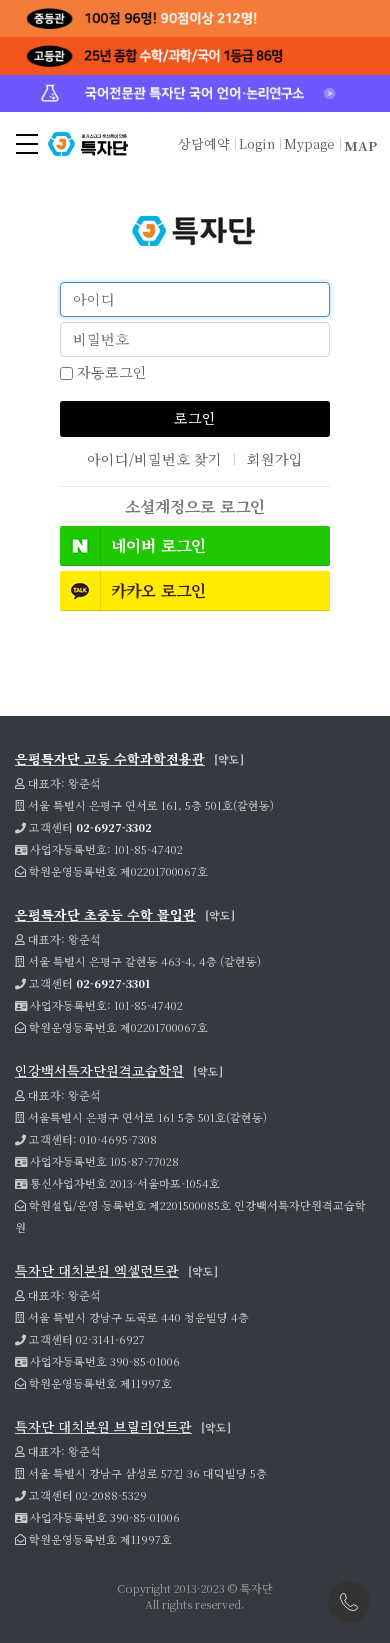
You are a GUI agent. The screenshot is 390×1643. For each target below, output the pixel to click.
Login (257, 143)
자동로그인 (110, 372)
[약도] (229, 759)
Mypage (309, 143)
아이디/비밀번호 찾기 (154, 459)
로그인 (195, 418)
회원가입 (275, 459)
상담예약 (204, 143)
